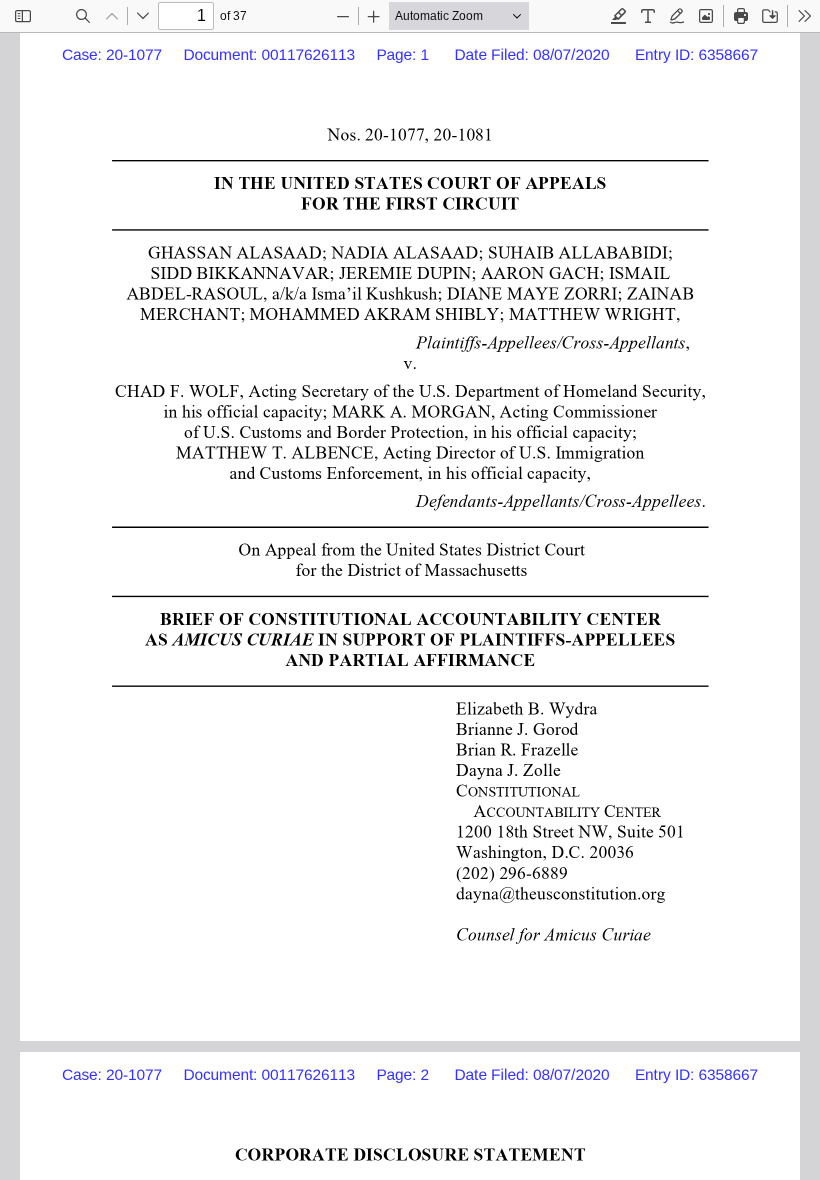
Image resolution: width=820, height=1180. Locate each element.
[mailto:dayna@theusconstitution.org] (561, 892)
